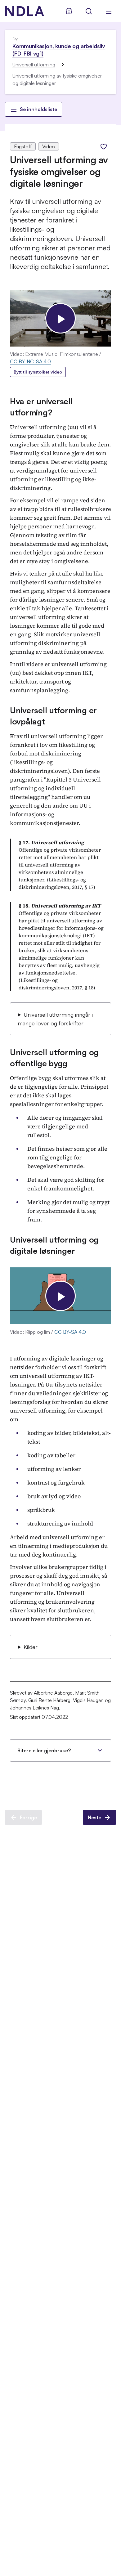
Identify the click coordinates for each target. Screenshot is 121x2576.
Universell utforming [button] (38, 427)
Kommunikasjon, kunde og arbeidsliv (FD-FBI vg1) (59, 50)
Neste (94, 1817)
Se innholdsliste (38, 109)
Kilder (31, 1647)
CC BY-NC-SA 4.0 (30, 361)
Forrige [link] (28, 1817)
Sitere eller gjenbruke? (44, 1750)
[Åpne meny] (109, 11)
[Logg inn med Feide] (69, 11)
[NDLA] (25, 11)
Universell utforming (34, 65)
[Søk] (89, 11)
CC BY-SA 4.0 (70, 1332)
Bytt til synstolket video (38, 372)
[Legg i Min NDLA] (104, 146)
